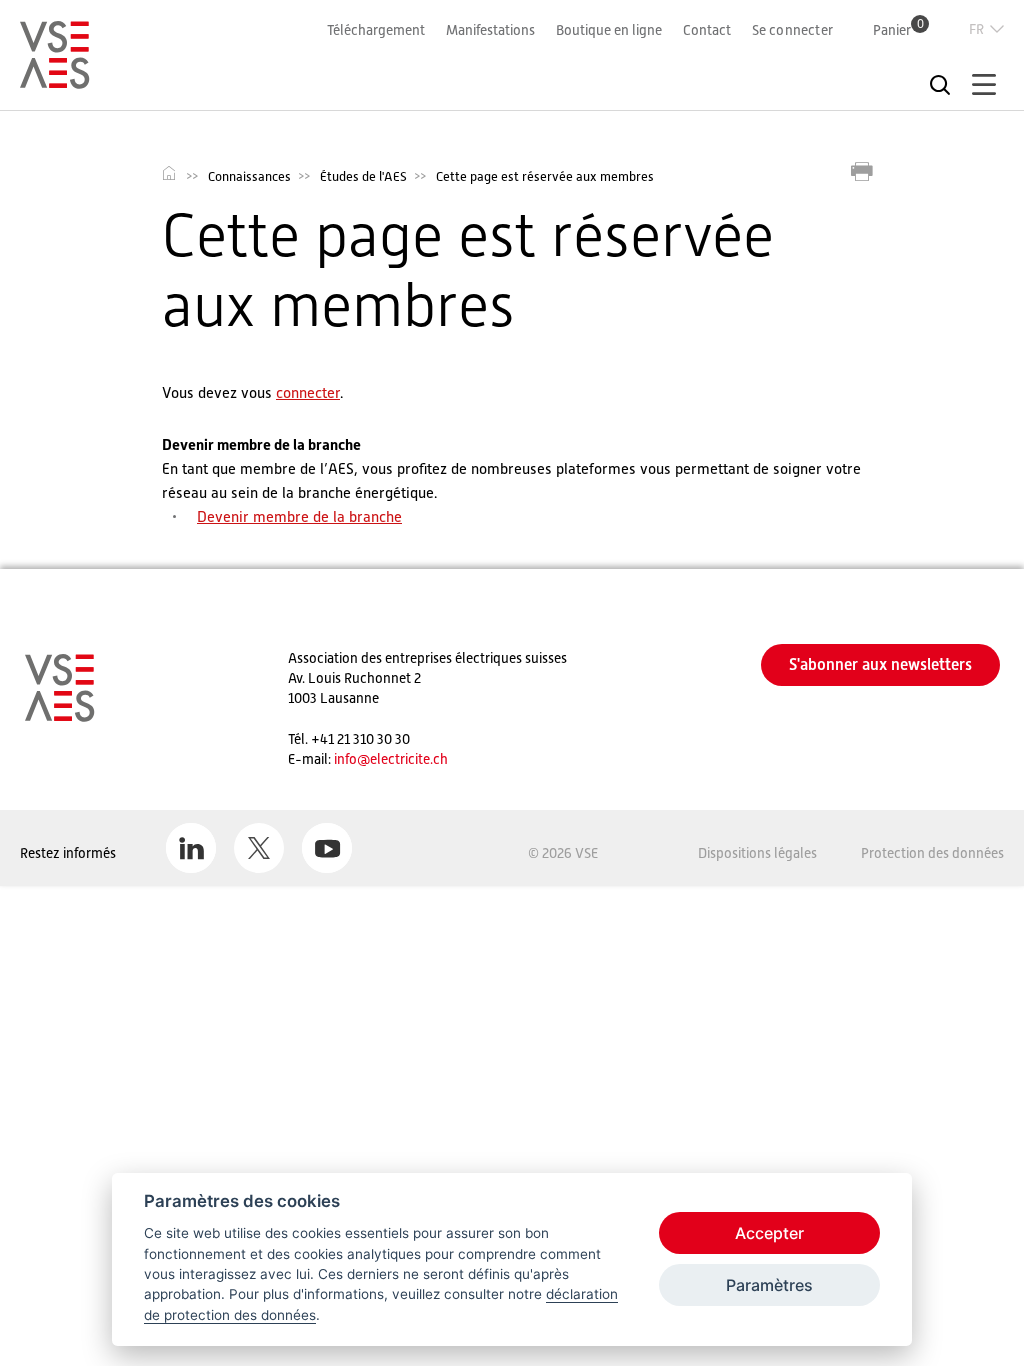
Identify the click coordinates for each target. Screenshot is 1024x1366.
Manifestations (490, 30)
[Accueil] (55, 80)
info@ (352, 759)
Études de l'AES (363, 176)
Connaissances (249, 176)
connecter (308, 392)
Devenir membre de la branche (299, 516)
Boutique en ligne (609, 30)
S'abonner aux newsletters (880, 664)
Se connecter (792, 30)
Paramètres (769, 1285)
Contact (707, 30)
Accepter (769, 1233)
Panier (898, 29)
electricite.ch (409, 759)
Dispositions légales (757, 853)
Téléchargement (376, 30)
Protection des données (932, 853)
